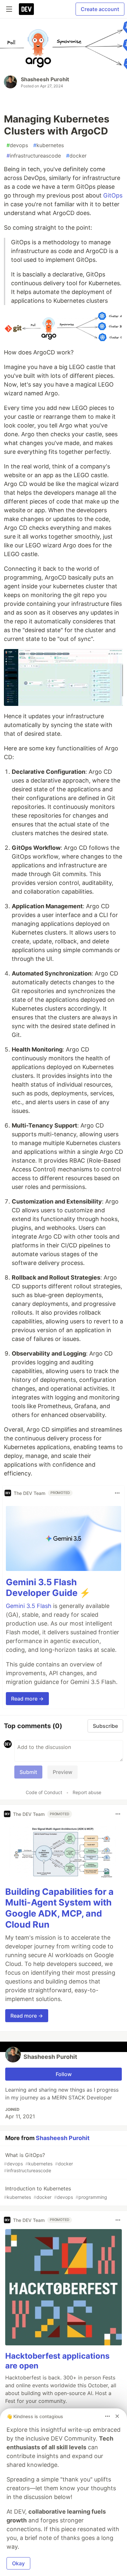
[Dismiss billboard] (117, 2416)
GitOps (113, 195)
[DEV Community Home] (26, 9)
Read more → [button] (27, 1699)
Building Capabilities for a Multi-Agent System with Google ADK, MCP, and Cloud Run (59, 1908)
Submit (28, 1772)
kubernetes (49, 145)
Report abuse (87, 1792)
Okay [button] (18, 2563)
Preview (63, 1772)
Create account (100, 9)
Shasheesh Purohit (45, 79)
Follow (64, 2074)
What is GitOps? (38, 2162)
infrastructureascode (34, 156)
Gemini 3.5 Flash (29, 1606)
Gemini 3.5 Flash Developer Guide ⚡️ (48, 1588)
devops (17, 145)
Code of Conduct (44, 1792)
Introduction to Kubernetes (56, 2193)
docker (76, 156)
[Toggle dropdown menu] (117, 1493)
